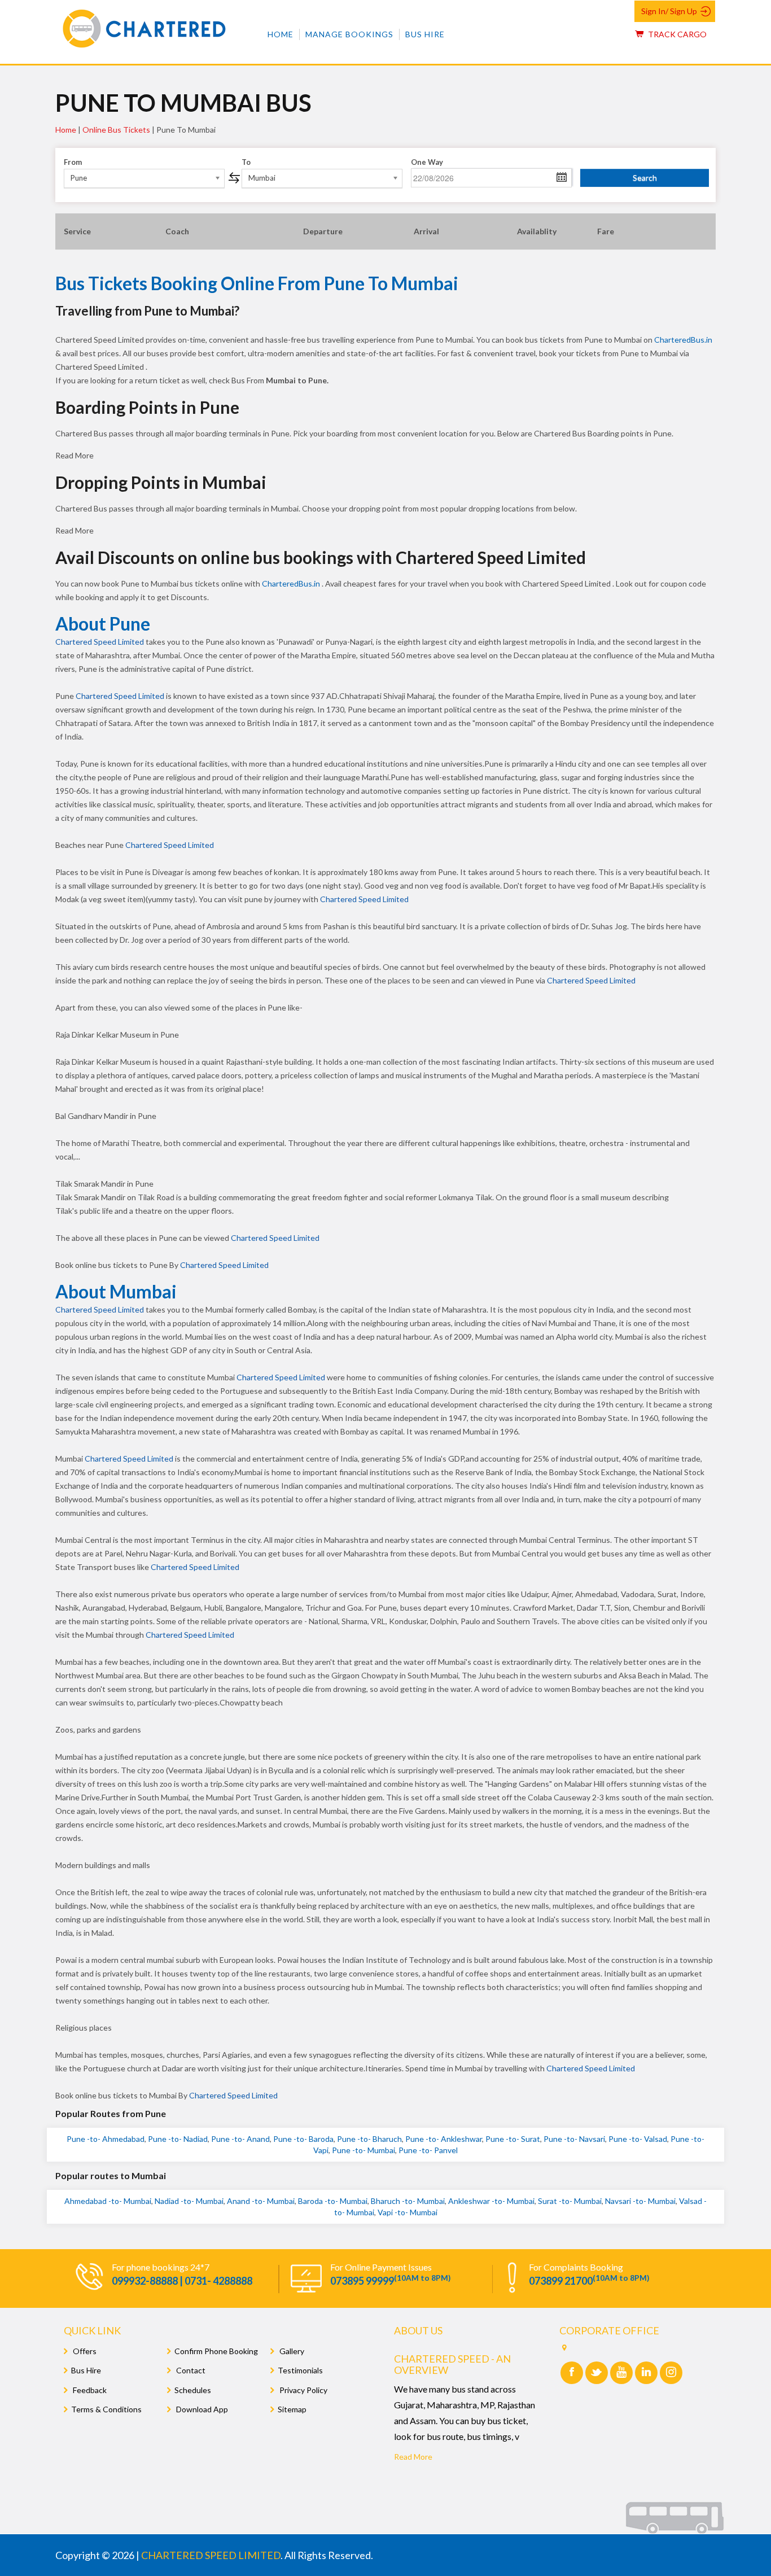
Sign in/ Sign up (669, 11)
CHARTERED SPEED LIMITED (211, 2555)
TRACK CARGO (676, 34)
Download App (201, 2409)
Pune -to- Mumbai (363, 2150)
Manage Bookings (349, 34)
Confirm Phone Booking (216, 2351)
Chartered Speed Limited (100, 642)
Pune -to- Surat (513, 2139)
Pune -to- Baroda (303, 2139)
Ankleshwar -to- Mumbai (491, 2201)
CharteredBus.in (683, 340)
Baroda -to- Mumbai (333, 2201)
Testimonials (300, 2370)
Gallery (291, 2351)
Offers (84, 2351)
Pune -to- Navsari (574, 2139)
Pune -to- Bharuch (369, 2139)
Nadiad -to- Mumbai (189, 2201)
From (73, 162)
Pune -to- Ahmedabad (106, 2139)
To (246, 162)
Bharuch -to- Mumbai (408, 2201)
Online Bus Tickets (116, 130)
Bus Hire (425, 34)
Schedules (193, 2390)
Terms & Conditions (106, 2409)
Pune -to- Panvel (428, 2150)
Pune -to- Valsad (638, 2139)
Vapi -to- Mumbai (408, 2212)
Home (281, 34)
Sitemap (292, 2409)
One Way (427, 162)
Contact (190, 2370)
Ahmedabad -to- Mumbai (108, 2201)
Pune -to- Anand (240, 2139)
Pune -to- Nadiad (178, 2139)
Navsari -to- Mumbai (640, 2201)
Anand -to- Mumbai (261, 2201)
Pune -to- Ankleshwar (444, 2139)
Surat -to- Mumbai (570, 2201)
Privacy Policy (303, 2390)
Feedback (89, 2390)
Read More (413, 2457)
